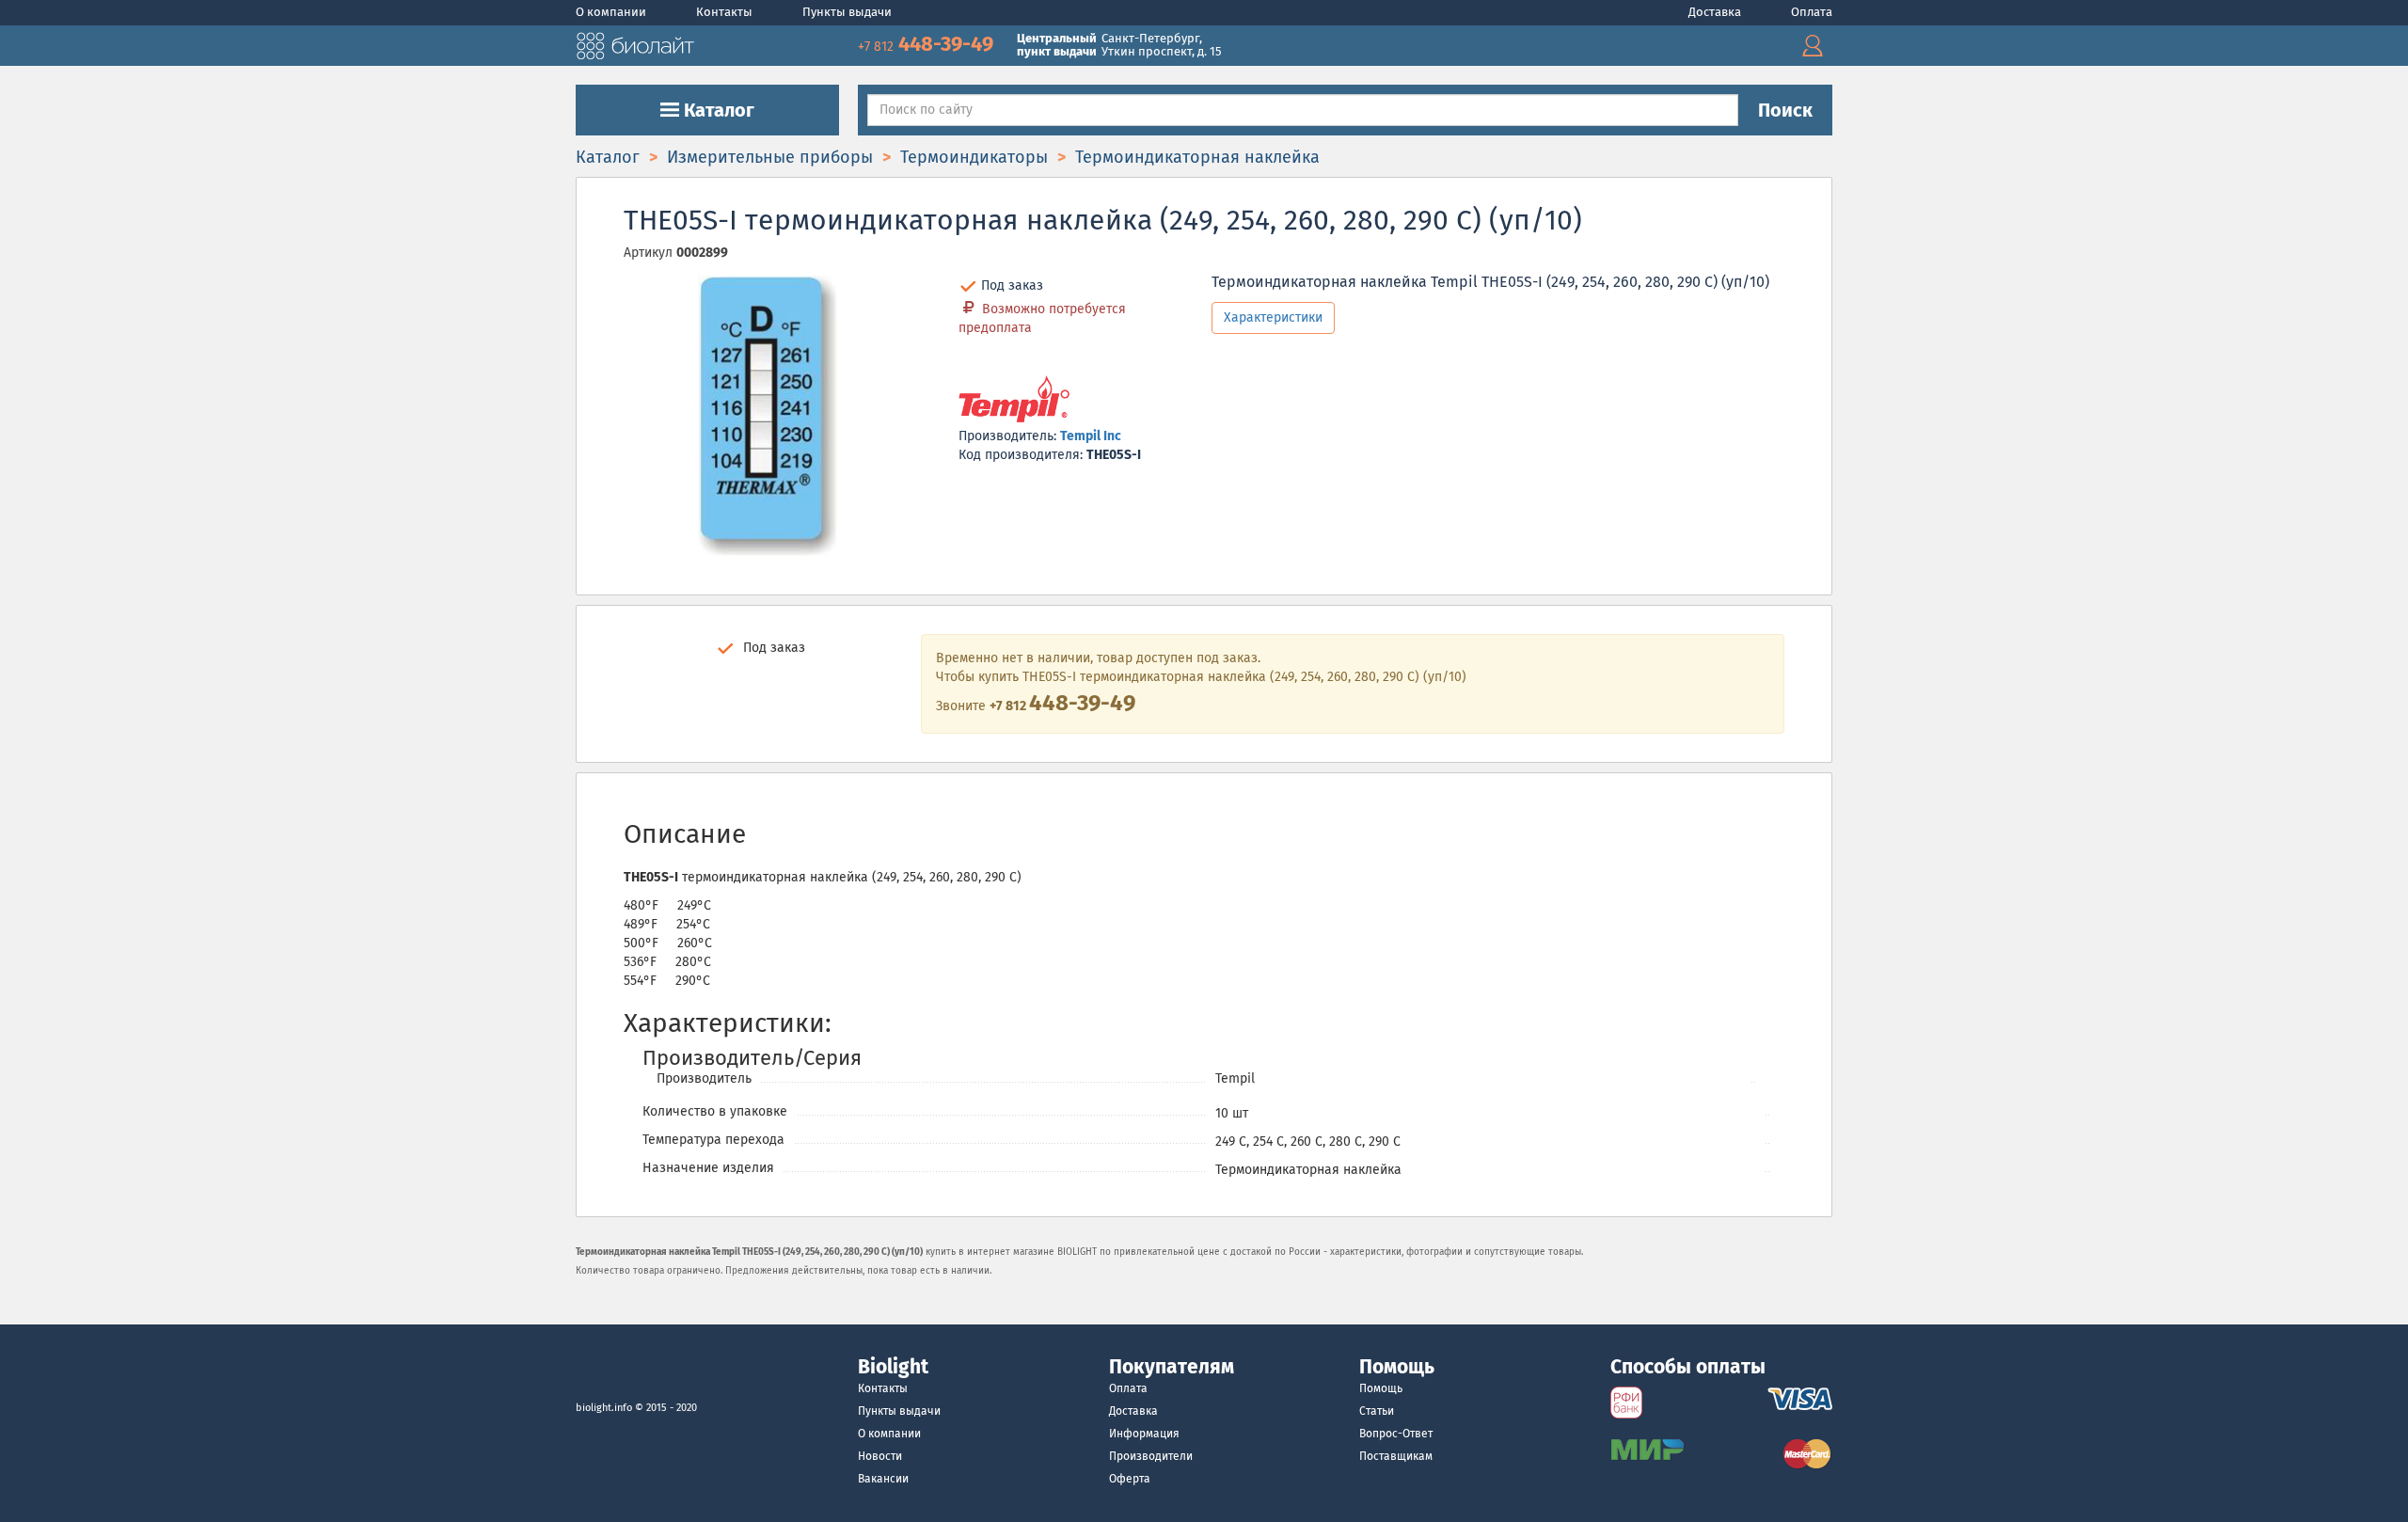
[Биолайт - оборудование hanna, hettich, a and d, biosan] (635, 44)
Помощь (1381, 1388)
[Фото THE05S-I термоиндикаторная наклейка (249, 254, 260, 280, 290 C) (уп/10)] (768, 416)
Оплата (1812, 12)
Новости (880, 1456)
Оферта (1130, 1479)
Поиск (1785, 110)
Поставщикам (1396, 1456)
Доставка (1716, 12)
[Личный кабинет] (1813, 46)
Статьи (1377, 1411)
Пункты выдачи (847, 12)
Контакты (726, 12)
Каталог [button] (717, 110)
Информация (1144, 1434)
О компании (612, 12)
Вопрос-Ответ (1396, 1434)
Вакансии (883, 1479)
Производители (1151, 1456)
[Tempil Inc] (1014, 400)
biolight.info (604, 1408)
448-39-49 (928, 44)
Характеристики (1273, 317)
